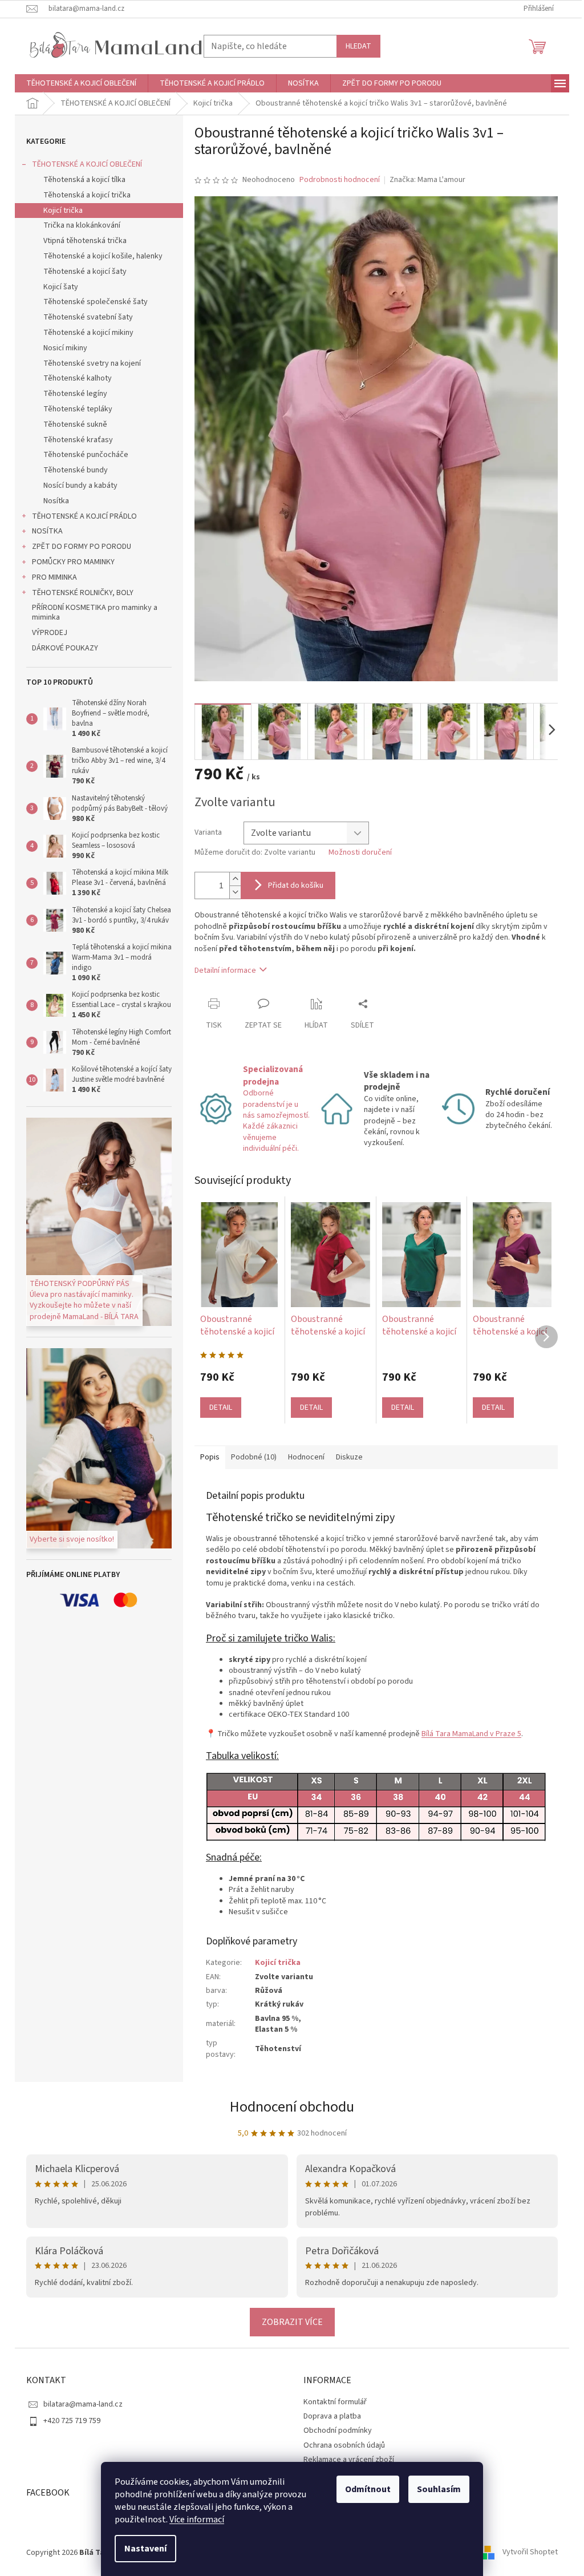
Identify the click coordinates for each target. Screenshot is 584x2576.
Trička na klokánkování (78, 225)
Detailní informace (221, 970)
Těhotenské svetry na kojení (88, 363)
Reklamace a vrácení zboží (345, 2460)
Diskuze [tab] (345, 1457)
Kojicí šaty (57, 287)
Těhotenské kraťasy (74, 440)
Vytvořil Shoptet (526, 2553)
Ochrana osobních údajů (340, 2445)
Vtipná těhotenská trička (81, 241)
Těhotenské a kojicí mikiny (84, 333)
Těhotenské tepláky (74, 409)
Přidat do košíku (292, 885)
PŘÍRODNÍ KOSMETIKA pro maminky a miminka (91, 612)
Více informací (193, 2520)
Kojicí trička (59, 211)
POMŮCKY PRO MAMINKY (69, 562)
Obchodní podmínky (334, 2431)
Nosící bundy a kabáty (76, 486)
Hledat (354, 46)
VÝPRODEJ (46, 633)
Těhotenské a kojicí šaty (81, 272)
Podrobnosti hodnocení (336, 180)
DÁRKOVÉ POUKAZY (61, 648)
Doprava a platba (328, 2416)
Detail (217, 1408)
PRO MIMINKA (50, 577)
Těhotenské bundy (72, 470)
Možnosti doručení (356, 853)
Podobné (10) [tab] (250, 1457)
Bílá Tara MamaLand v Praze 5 (467, 1734)
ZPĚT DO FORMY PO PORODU (78, 547)
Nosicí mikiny (61, 348)
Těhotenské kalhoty (74, 378)
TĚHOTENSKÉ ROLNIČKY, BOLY (79, 593)
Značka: (423, 180)
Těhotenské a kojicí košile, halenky (99, 256)
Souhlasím (435, 2489)
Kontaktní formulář (331, 2402)
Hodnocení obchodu (288, 2107)
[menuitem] (77, 83)
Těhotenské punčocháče (82, 455)
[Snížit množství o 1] (231, 892)
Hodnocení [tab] (302, 1457)
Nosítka (52, 501)
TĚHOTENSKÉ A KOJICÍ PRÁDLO (80, 516)
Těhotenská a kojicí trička (83, 195)
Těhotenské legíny (71, 394)
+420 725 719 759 (68, 2421)
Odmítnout (364, 2489)
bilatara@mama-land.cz (79, 2404)
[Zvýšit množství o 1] (231, 879)
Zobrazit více (288, 2322)
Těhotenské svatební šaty (84, 317)
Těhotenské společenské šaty (92, 302)
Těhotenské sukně (71, 424)
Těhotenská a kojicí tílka (80, 180)
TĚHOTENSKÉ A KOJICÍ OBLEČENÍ (83, 164)
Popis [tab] (206, 1457)
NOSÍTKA (43, 531)
